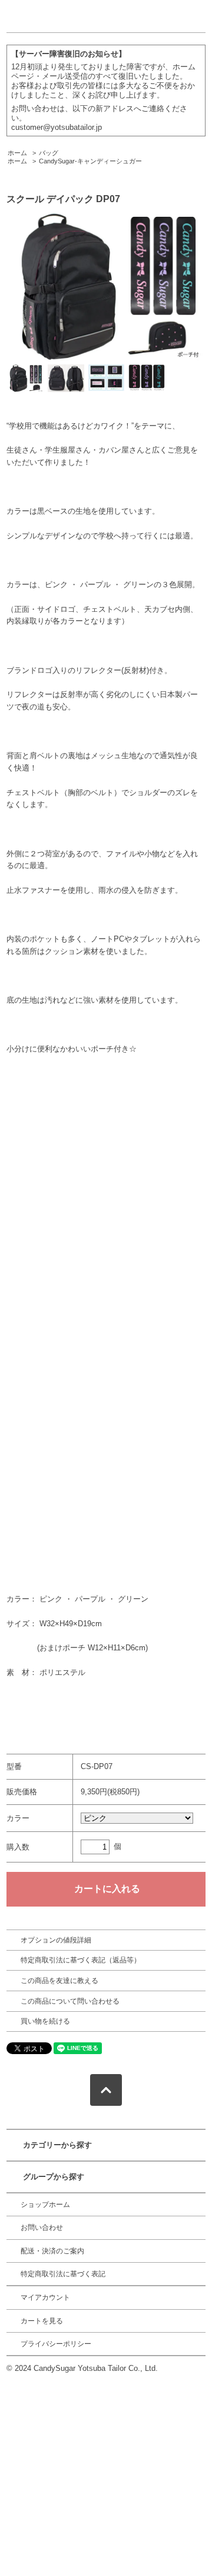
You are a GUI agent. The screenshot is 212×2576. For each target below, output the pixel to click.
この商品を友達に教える (59, 1981)
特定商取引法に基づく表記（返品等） (81, 1960)
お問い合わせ (42, 2227)
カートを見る (42, 2321)
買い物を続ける (45, 2021)
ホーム (17, 153)
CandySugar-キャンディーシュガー (90, 161)
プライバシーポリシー (56, 2344)
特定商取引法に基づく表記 (63, 2274)
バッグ (49, 153)
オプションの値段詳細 (56, 1940)
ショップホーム (45, 2205)
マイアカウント (45, 2297)
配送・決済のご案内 (52, 2251)
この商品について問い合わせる (70, 2001)
